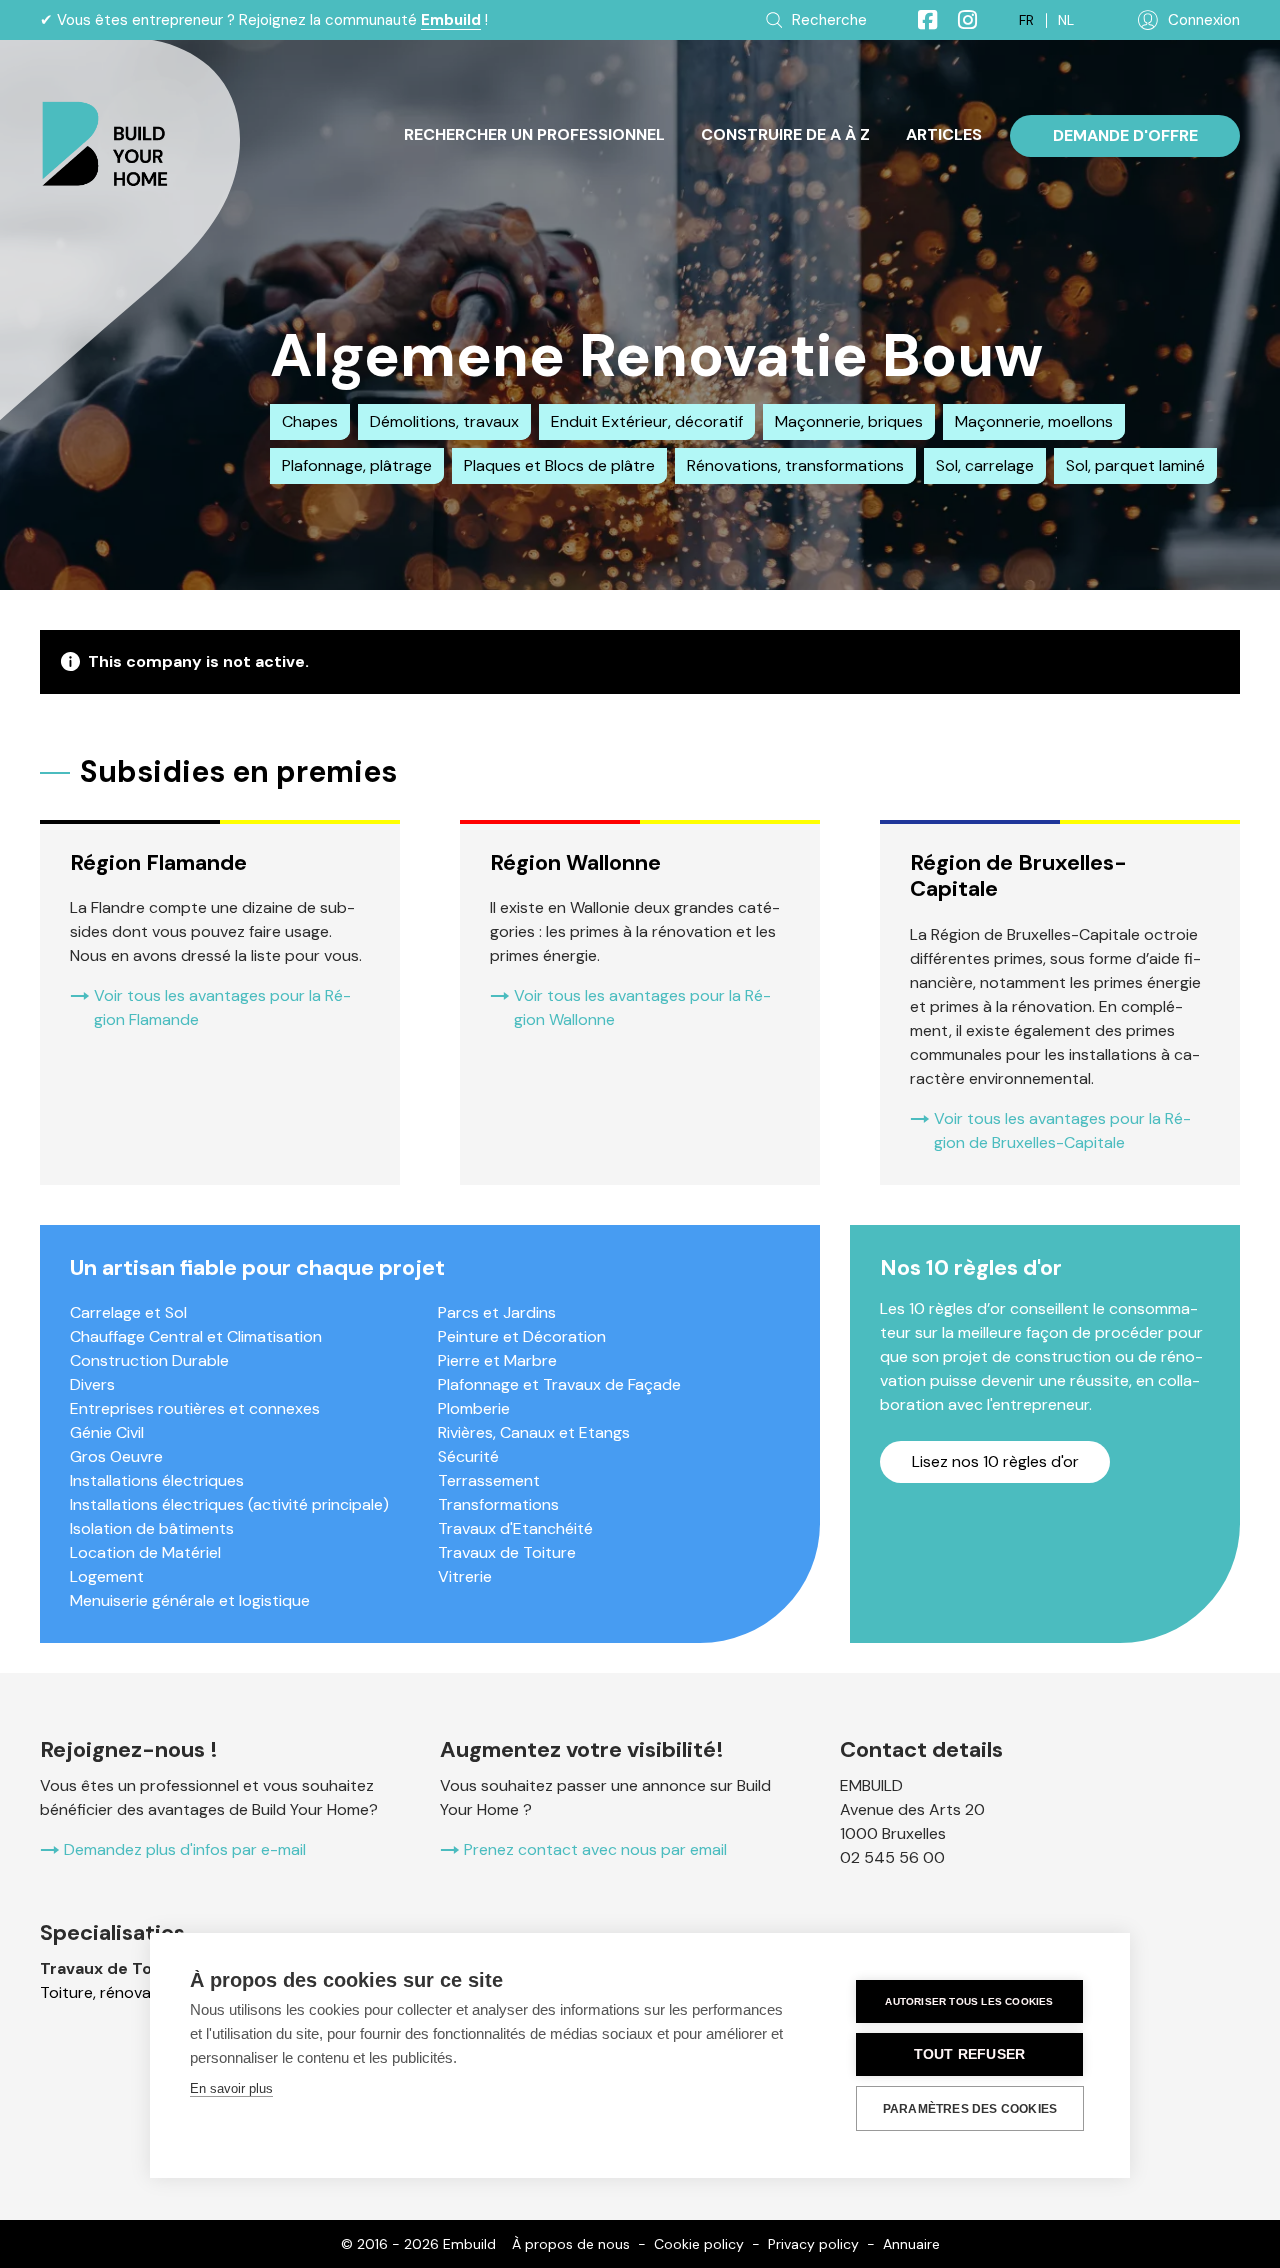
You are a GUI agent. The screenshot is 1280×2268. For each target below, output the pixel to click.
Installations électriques (157, 1480)
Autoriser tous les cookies (969, 2001)
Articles (944, 134)
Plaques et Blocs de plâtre (559, 465)
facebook (919, 20)
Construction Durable (149, 1360)
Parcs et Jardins (497, 1312)
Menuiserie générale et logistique (190, 1600)
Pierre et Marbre (497, 1360)
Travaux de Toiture (507, 1552)
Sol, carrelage (985, 465)
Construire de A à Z (785, 134)
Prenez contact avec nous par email (595, 1849)
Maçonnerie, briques (849, 421)
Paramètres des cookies (970, 2109)
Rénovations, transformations (795, 465)
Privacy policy (813, 2244)
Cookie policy (699, 2244)
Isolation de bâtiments (152, 1528)
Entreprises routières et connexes (195, 1408)
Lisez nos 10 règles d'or (995, 1461)
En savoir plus (231, 2088)
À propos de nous (571, 2244)
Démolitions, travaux (444, 421)
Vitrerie (465, 1576)
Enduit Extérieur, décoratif (647, 421)
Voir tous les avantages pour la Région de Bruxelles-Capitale (1062, 1130)
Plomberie (474, 1408)
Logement (107, 1576)
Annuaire (911, 2244)
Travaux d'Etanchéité (515, 1528)
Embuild (451, 20)
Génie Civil (107, 1432)
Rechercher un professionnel (534, 134)
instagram (959, 20)
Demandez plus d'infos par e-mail (185, 1849)
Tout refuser (969, 2054)
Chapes (310, 421)
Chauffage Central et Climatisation (196, 1336)
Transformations (498, 1504)
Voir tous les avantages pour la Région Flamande (222, 1007)
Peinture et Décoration (522, 1336)
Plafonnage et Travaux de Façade (559, 1384)
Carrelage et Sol (128, 1312)
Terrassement (489, 1480)
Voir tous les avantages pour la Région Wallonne (642, 1007)
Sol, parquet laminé (1135, 465)
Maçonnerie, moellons (1034, 421)
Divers (92, 1384)
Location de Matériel (145, 1552)
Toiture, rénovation (110, 1992)
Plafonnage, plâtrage (357, 465)
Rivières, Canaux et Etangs (534, 1432)
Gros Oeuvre (116, 1456)
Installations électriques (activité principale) (229, 1504)
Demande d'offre (1125, 135)
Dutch (1066, 20)
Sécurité (468, 1456)
